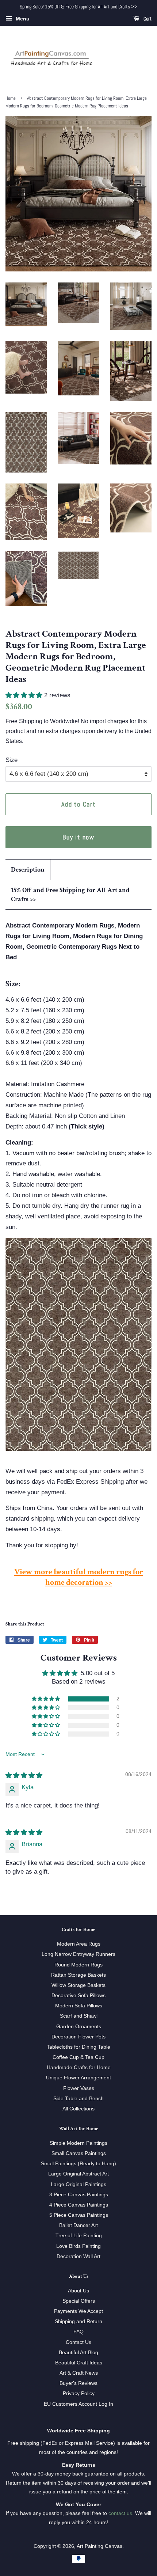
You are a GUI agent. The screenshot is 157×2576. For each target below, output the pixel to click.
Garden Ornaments (79, 2026)
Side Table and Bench (78, 2098)
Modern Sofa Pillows (79, 2006)
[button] (25, 695)
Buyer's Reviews (78, 2383)
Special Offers (79, 2301)
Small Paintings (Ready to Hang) (78, 2163)
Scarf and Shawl (79, 2016)
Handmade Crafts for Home (79, 2067)
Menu (22, 19)
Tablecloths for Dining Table (78, 2047)
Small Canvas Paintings (79, 2153)
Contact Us (78, 2342)
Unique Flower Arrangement (78, 2078)
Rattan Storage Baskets (78, 1975)
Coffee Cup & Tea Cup (78, 2057)
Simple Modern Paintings (78, 2143)
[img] (24, 1775)
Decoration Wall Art (78, 2256)
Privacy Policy (79, 2393)
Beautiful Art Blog (78, 2352)
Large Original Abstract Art (78, 2174)
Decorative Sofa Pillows (78, 1995)
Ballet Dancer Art (78, 2225)
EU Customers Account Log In (78, 2404)
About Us (78, 2291)
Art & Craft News (79, 2373)
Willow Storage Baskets (78, 1985)
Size (12, 760)
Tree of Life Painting (79, 2235)
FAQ (78, 2332)
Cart (147, 19)
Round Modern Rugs (78, 1965)
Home (11, 98)
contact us (120, 2513)
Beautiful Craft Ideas (79, 2363)
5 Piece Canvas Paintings (79, 2215)
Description (28, 870)
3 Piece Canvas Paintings (79, 2194)
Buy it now (78, 837)
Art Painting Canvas (99, 2546)
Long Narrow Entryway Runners (78, 1954)
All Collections (78, 2109)
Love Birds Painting (78, 2246)
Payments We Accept (78, 2311)
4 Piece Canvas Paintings (79, 2205)
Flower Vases (79, 2088)
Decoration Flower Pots (78, 2037)
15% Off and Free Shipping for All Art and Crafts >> (70, 895)
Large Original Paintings (78, 2184)
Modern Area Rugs (79, 1944)
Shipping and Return (78, 2321)
